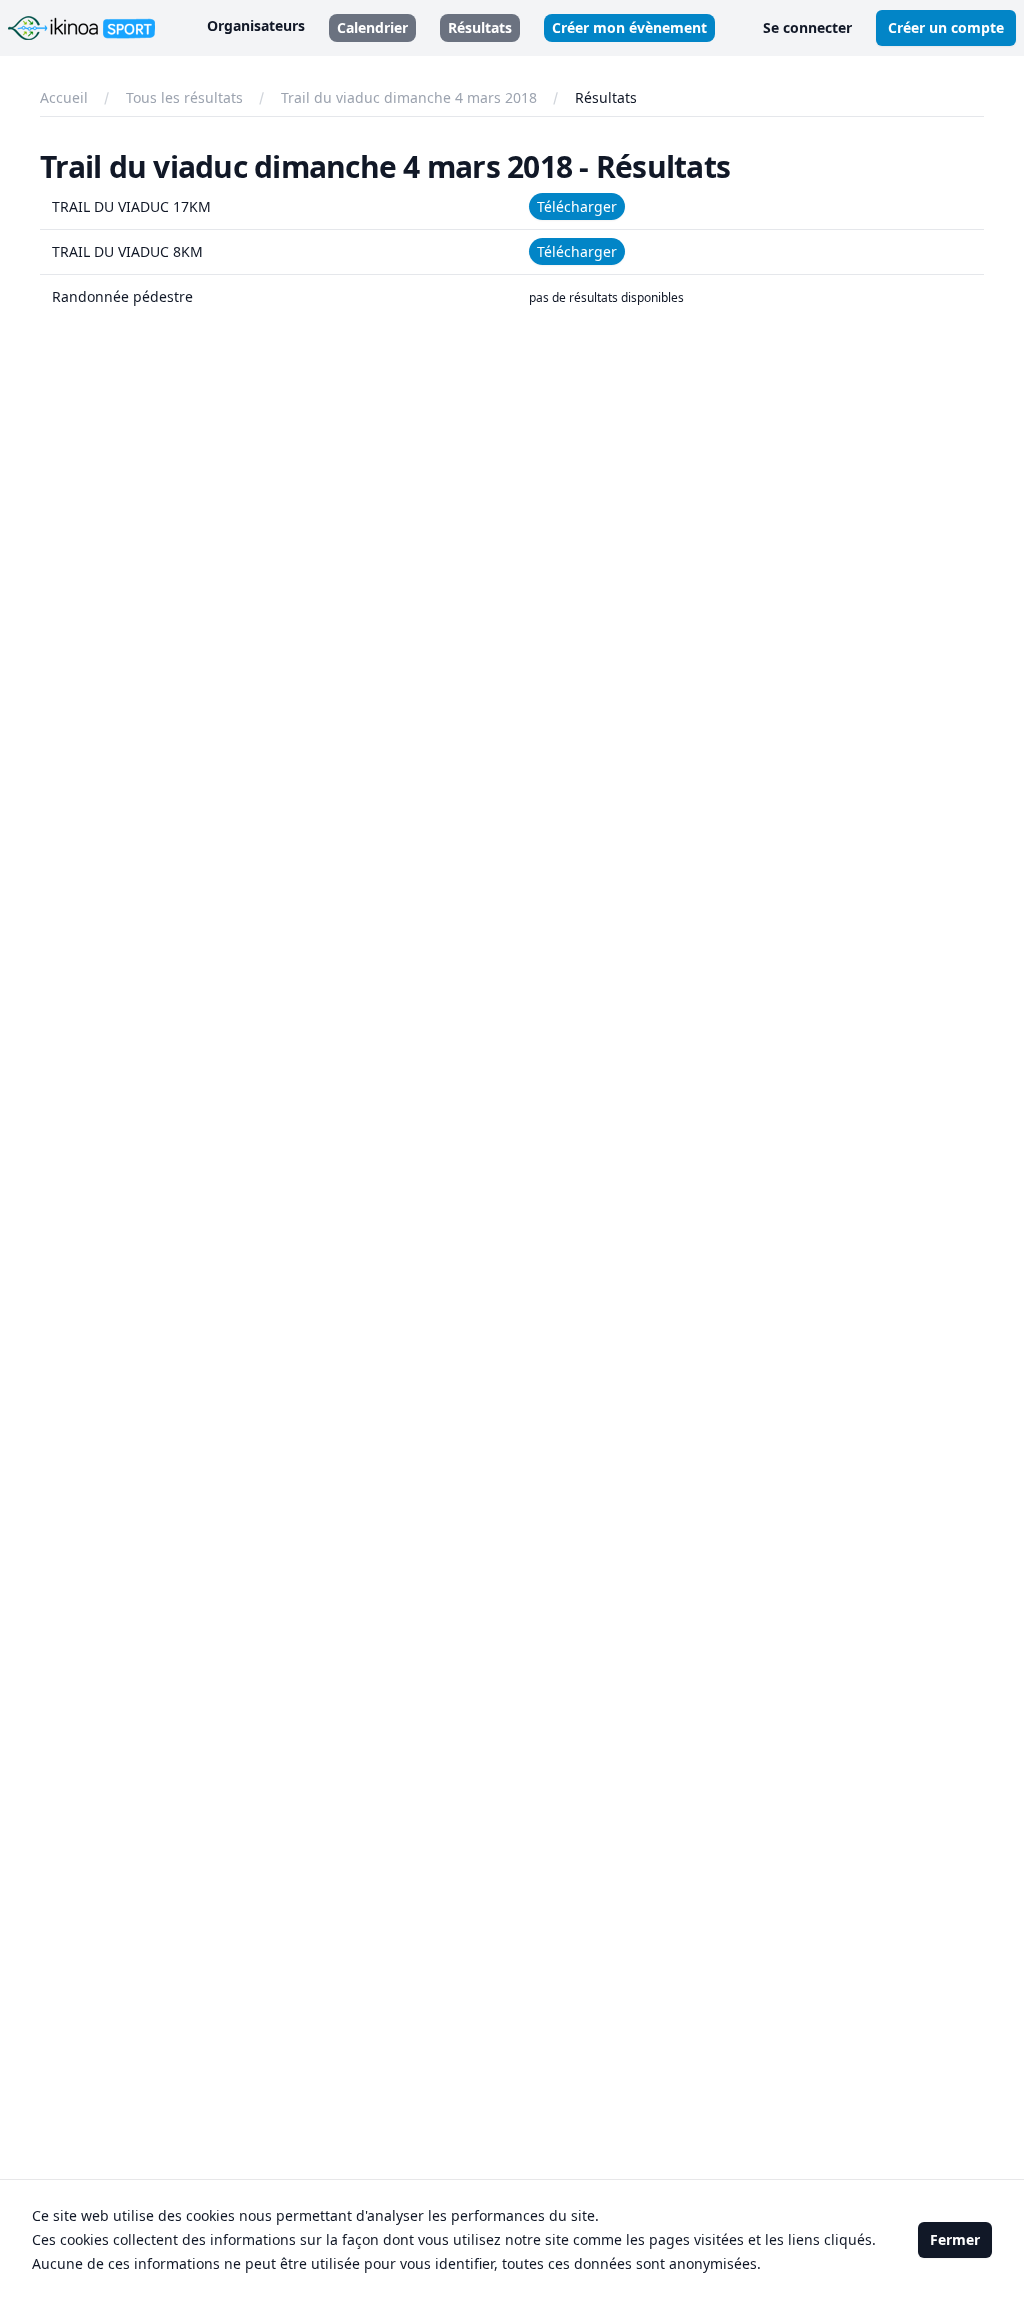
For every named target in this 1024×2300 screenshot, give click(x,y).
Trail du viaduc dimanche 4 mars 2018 (409, 97)
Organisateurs (256, 25)
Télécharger (577, 206)
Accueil (64, 97)
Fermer (955, 2239)
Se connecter (807, 27)
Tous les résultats (184, 97)
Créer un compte (946, 27)
